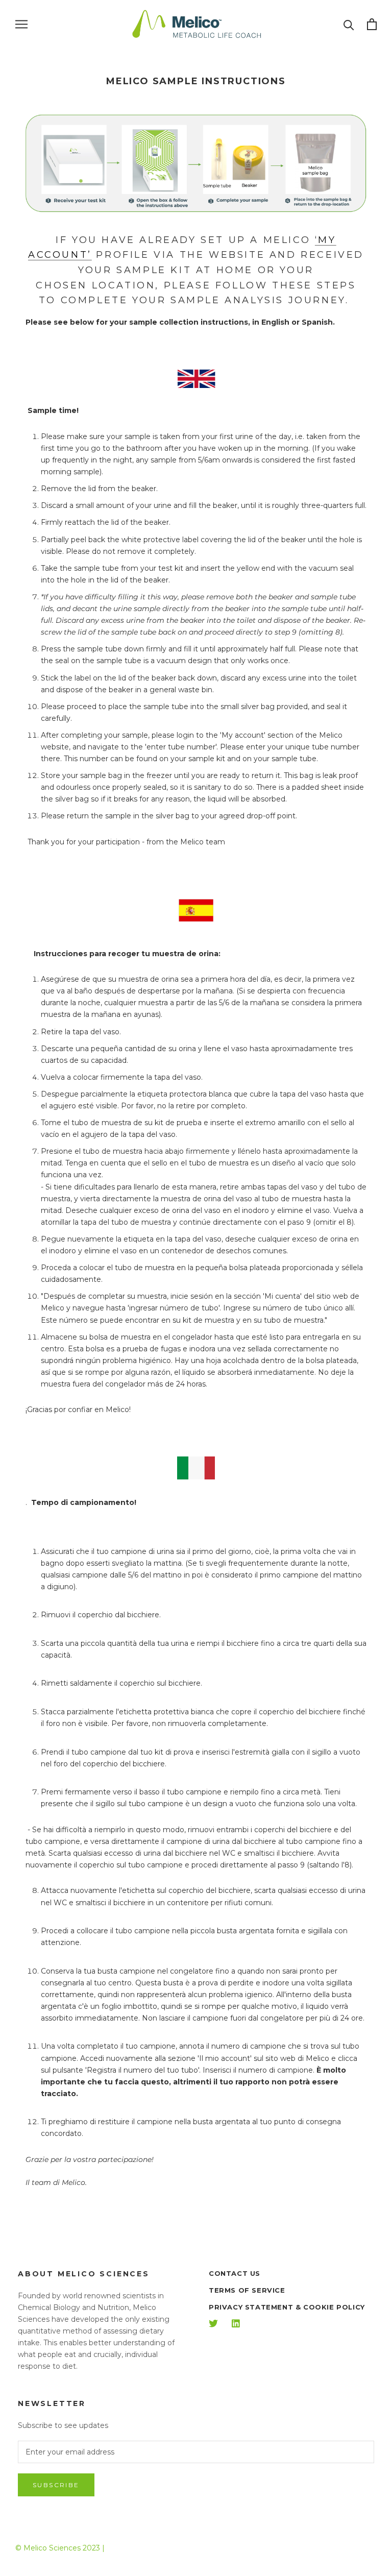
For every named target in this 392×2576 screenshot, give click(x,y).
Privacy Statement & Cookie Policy (287, 2307)
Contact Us (235, 2273)
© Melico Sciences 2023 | (60, 2548)
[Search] (349, 24)
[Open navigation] (21, 24)
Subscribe (56, 2485)
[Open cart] (372, 24)
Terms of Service (247, 2290)
